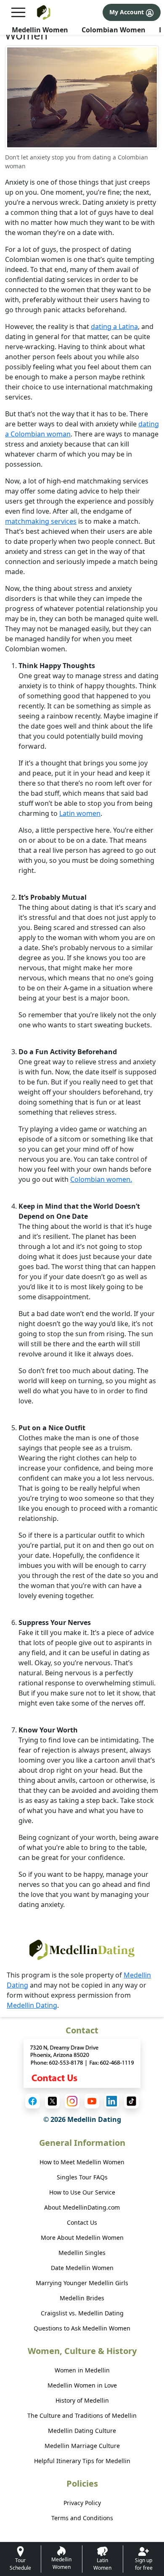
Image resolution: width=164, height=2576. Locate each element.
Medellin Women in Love (82, 2385)
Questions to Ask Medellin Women (82, 2328)
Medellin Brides (82, 2298)
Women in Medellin (82, 2370)
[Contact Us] (82, 2063)
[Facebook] (33, 2101)
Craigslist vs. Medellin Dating (82, 2313)
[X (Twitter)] (52, 2101)
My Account (127, 12)
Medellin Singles (82, 2253)
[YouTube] (92, 2101)
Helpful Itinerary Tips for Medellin (82, 2461)
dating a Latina (114, 327)
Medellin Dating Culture (82, 2431)
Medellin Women (40, 30)
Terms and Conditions (82, 2518)
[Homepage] (44, 12)
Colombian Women (114, 30)
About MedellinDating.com (82, 2207)
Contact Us (82, 2222)
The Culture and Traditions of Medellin (82, 2415)
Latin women (80, 813)
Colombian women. (101, 1179)
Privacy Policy (82, 2503)
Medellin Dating (32, 2005)
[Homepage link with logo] (82, 1950)
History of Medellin (82, 2400)
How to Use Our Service (82, 2192)
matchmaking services (41, 521)
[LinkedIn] (112, 2101)
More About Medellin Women (82, 2238)
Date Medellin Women (82, 2268)
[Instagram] (72, 2101)
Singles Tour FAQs (82, 2177)
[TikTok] (131, 2101)
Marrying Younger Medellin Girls (82, 2283)
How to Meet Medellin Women (82, 2162)
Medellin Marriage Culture (82, 2446)
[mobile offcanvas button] (18, 12)
